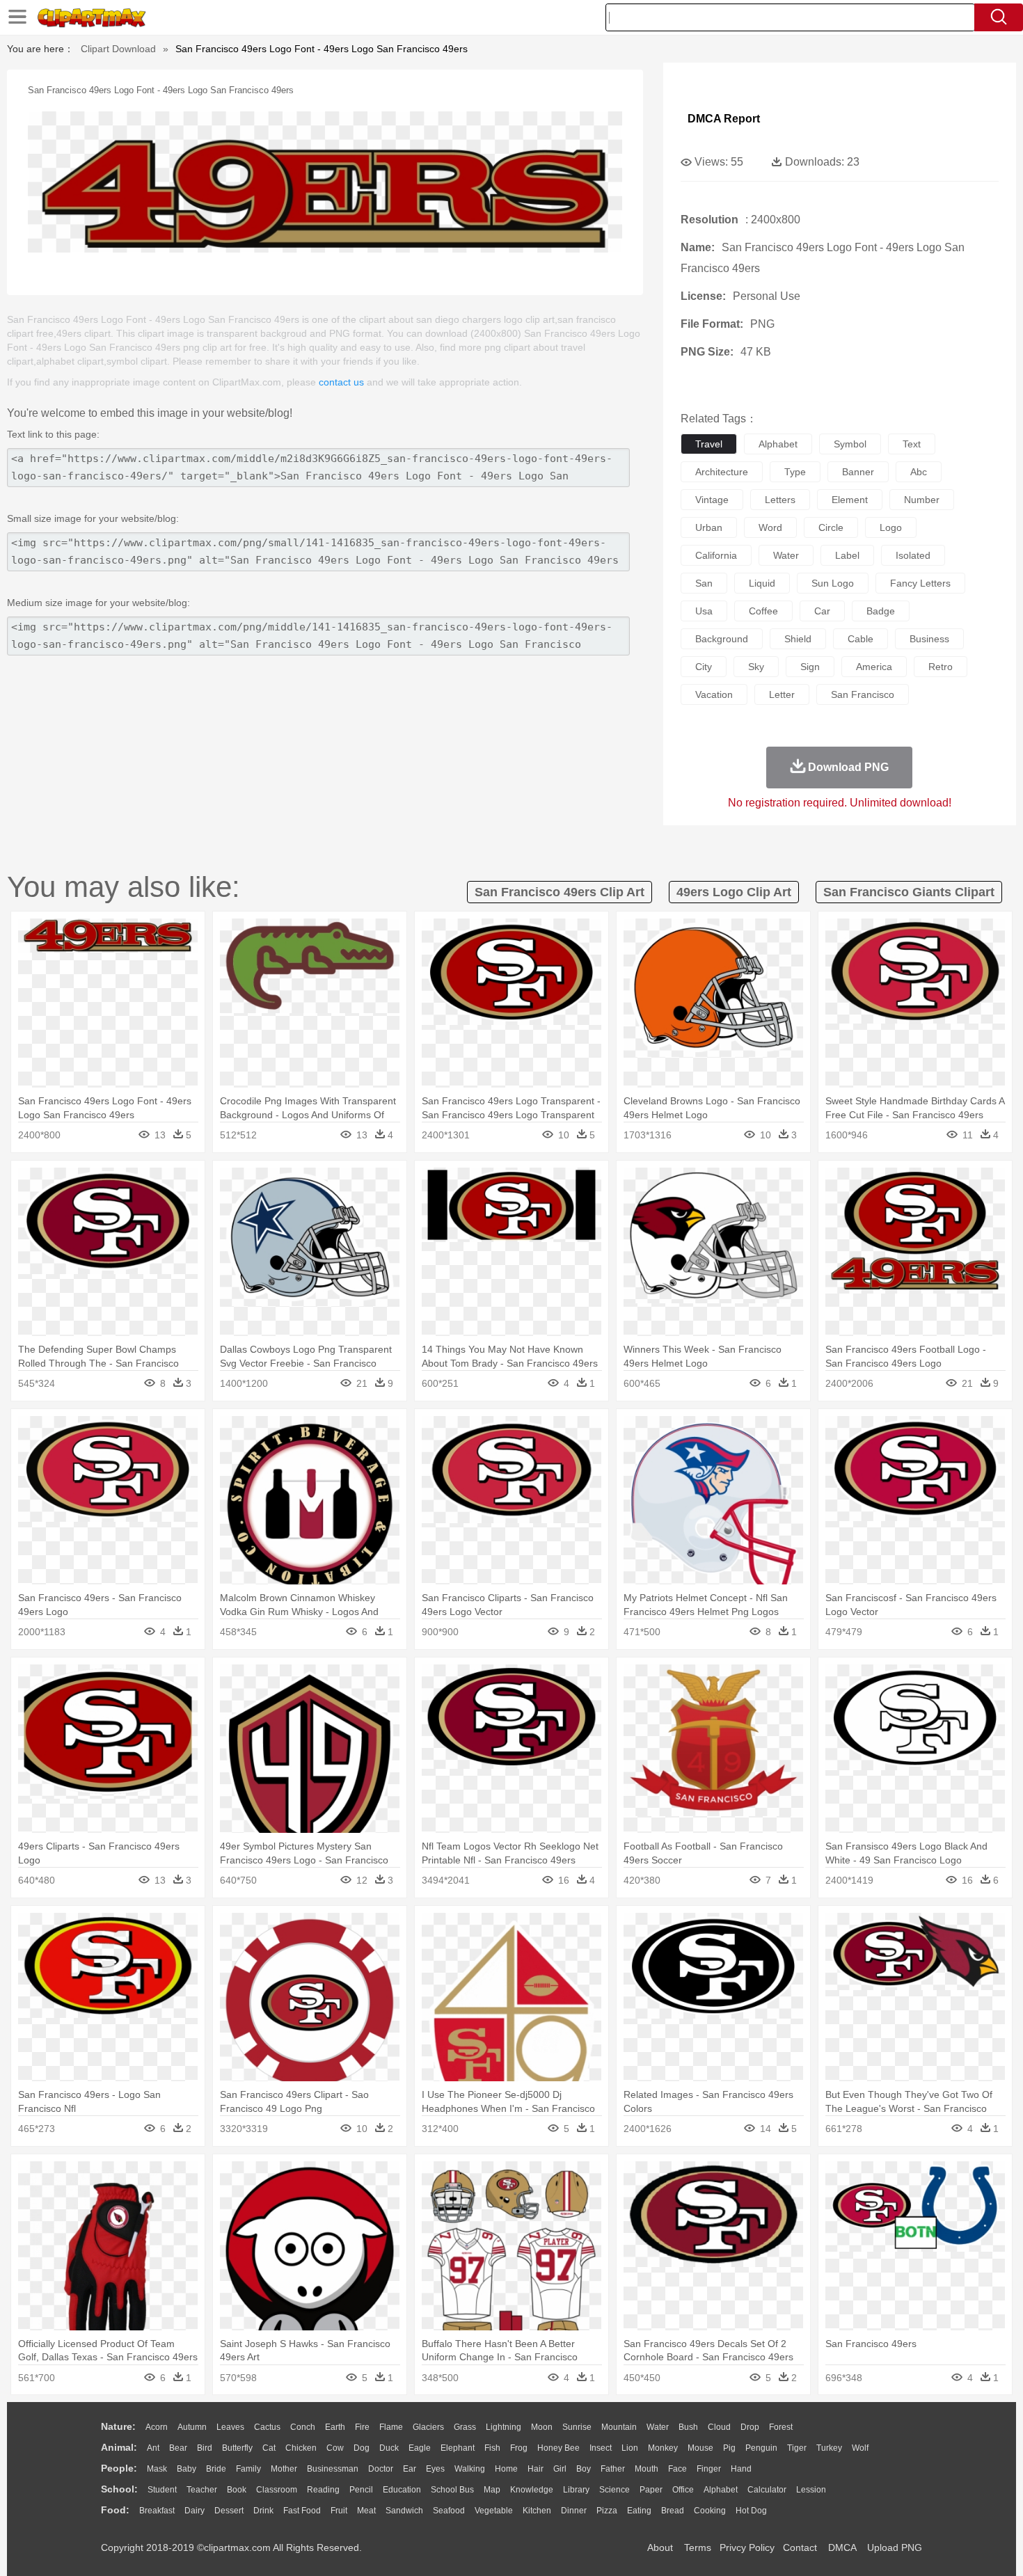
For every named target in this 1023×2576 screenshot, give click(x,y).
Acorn (157, 2427)
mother (284, 2469)
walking (470, 2469)
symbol (850, 444)
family (248, 2469)
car (822, 611)
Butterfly (237, 2448)
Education (402, 2490)
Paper (651, 2490)
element (850, 500)
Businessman (333, 2469)
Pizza (607, 2511)
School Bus (452, 2490)
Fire (362, 2427)
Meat (366, 2511)
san (704, 583)
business (929, 639)
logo (891, 527)
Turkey (829, 2448)
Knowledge (532, 2490)
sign (810, 667)
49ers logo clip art (734, 892)
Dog (362, 2448)
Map (492, 2490)
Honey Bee (558, 2448)
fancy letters (920, 583)
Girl (560, 2469)
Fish (492, 2448)
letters (780, 500)
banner (858, 472)
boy (584, 2469)
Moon (542, 2427)
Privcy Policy (747, 2547)
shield (798, 639)
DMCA (842, 2547)
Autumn (192, 2427)
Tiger (797, 2448)
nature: (118, 2426)
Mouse (700, 2448)
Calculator (767, 2490)
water (786, 555)
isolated (913, 555)
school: (119, 2489)
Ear (410, 2469)
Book (237, 2490)
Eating (639, 2511)
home (506, 2469)
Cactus (267, 2427)
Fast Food (302, 2511)
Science (614, 2490)
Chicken (301, 2448)
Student (162, 2490)
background (722, 639)
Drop (750, 2427)
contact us (341, 382)
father (613, 2469)
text (912, 444)
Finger (709, 2469)
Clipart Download (118, 49)
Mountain (619, 2427)
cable (861, 639)
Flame (391, 2427)
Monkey (663, 2448)
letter (782, 694)
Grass (465, 2427)
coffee (763, 611)
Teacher (202, 2490)
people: (119, 2468)
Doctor (381, 2469)
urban (709, 527)
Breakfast (157, 2511)
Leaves (230, 2427)
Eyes (435, 2469)
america (874, 667)
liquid (762, 583)
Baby (187, 2469)
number (922, 500)
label (847, 555)
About (660, 2547)
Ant (153, 2448)
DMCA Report (724, 119)
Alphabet (721, 2490)
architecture (722, 472)
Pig (729, 2448)
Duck (389, 2448)
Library (576, 2490)
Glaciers (428, 2427)
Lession (811, 2490)
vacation (714, 694)
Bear (178, 2448)
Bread (673, 2511)
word (770, 527)
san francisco (863, 694)
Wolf (860, 2448)
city (704, 667)
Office (683, 2490)
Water (658, 2427)
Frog (519, 2448)
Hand (741, 2469)
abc (919, 472)
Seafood (449, 2511)
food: (115, 2510)
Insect (601, 2448)
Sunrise (577, 2427)
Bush (688, 2427)
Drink (263, 2511)
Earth (335, 2427)
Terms (698, 2547)
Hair (536, 2469)
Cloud (719, 2427)
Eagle (420, 2448)
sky (756, 667)
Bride (216, 2469)
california (716, 555)
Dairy (195, 2511)
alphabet (778, 444)
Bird (205, 2448)
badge (881, 611)
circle (831, 527)
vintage (712, 500)
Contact (800, 2547)
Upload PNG (895, 2547)
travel (709, 444)
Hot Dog (751, 2511)
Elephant (458, 2448)
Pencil (361, 2490)
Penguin (761, 2448)
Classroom (277, 2490)
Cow (335, 2448)
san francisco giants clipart (909, 892)
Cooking (710, 2511)
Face (677, 2469)
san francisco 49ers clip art (560, 892)
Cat (269, 2448)
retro (941, 667)
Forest (781, 2427)
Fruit (339, 2511)
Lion (630, 2448)
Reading (323, 2490)
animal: (119, 2447)
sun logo (833, 583)
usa (704, 611)
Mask (157, 2469)
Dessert (229, 2511)
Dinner (574, 2511)
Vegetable (494, 2511)
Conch (303, 2427)
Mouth (647, 2469)
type (795, 472)
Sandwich (404, 2511)
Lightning (503, 2427)
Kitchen (537, 2511)
